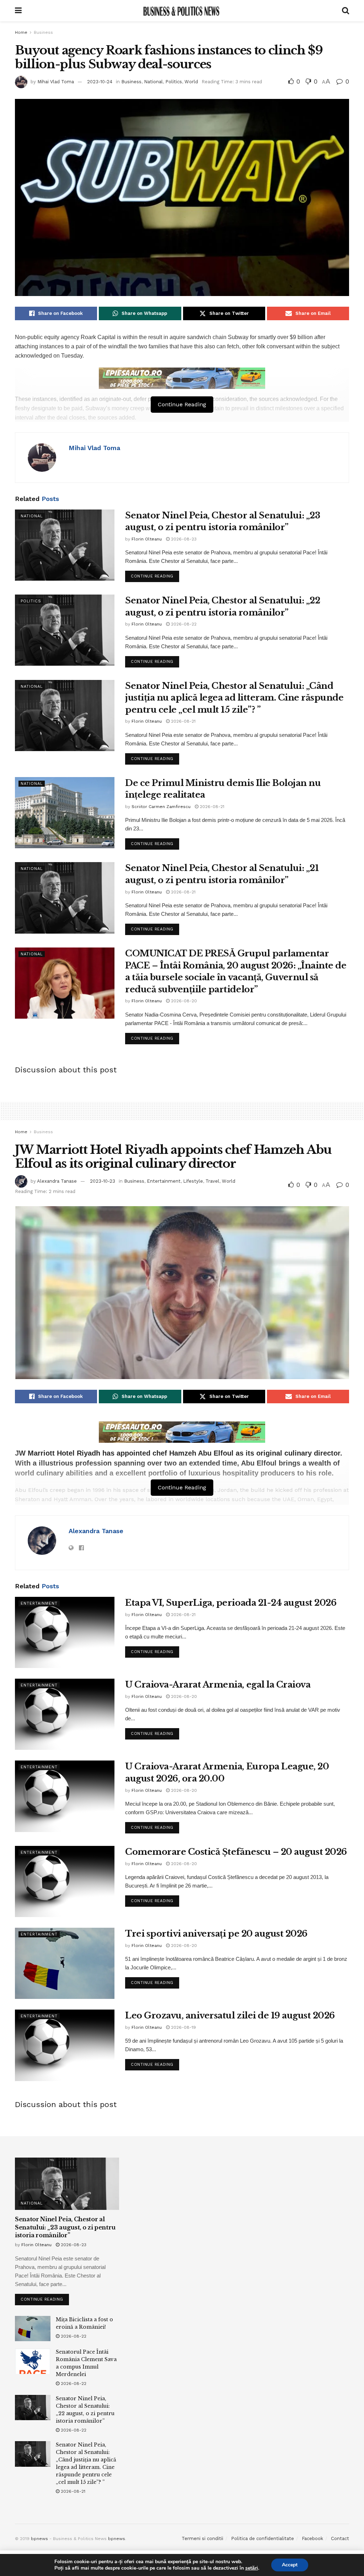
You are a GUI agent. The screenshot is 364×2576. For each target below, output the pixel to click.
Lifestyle (193, 1181)
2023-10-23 (103, 1181)
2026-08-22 (183, 624)
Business (43, 32)
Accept (290, 2565)
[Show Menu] (18, 11)
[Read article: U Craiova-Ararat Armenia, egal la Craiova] (65, 1714)
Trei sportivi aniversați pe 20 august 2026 (216, 1934)
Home (21, 32)
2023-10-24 (100, 82)
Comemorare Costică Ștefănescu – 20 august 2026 (236, 1852)
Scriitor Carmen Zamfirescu (161, 807)
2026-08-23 (183, 539)
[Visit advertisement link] (182, 378)
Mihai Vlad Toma (56, 82)
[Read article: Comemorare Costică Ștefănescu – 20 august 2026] (65, 1881)
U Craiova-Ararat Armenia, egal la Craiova (218, 1685)
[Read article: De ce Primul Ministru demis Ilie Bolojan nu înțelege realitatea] (65, 813)
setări (252, 2568)
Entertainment (164, 1181)
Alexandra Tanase (57, 1181)
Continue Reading (155, 575)
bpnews (39, 2539)
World (191, 82)
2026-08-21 (183, 721)
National (153, 82)
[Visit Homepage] (182, 11)
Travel (212, 1181)
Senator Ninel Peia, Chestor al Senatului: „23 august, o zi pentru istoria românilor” (65, 2227)
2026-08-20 (183, 1001)
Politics (174, 82)
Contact (340, 2538)
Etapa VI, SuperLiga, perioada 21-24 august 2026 (231, 1603)
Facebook (312, 2538)
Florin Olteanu (147, 539)
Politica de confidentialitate (263, 2538)
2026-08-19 (183, 2027)
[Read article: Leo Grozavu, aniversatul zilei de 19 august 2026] (65, 2045)
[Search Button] (346, 11)
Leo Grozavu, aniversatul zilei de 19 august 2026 (230, 2015)
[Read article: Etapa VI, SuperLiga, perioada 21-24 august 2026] (65, 1632)
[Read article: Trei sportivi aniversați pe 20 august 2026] (65, 1963)
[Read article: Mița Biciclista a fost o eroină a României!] (33, 2329)
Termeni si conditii (202, 2538)
